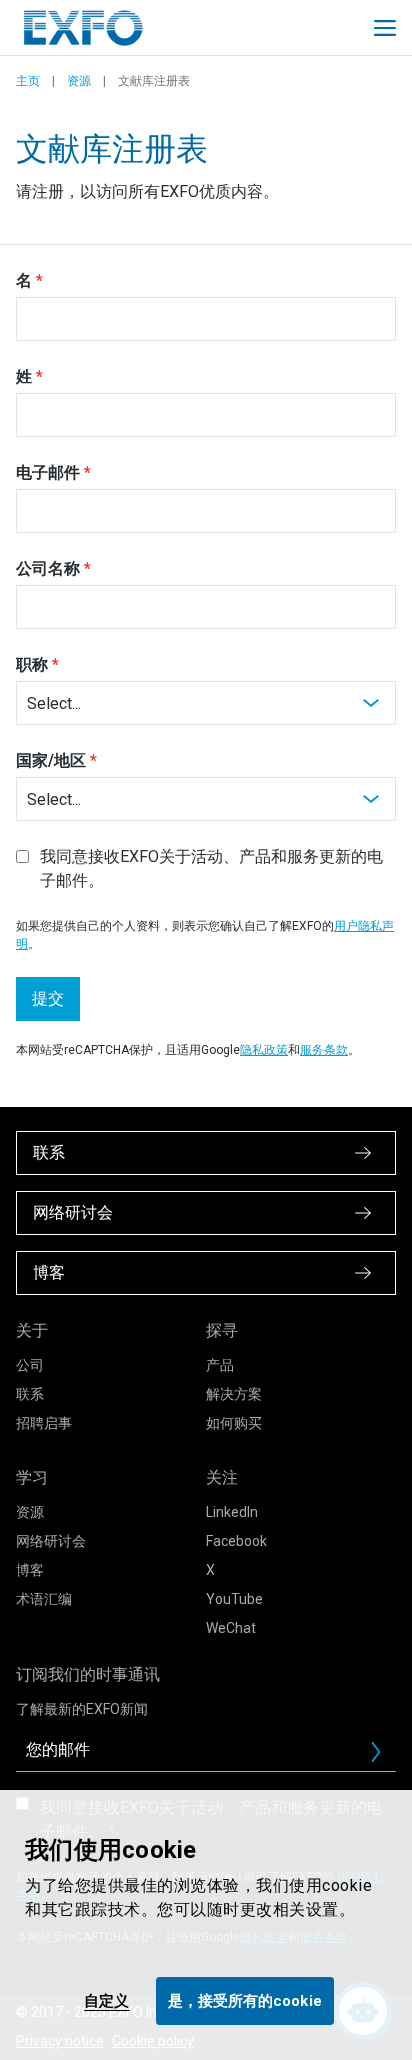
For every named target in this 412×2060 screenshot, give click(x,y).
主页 (28, 81)
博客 (30, 1570)
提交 (48, 998)
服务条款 (324, 1050)
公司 (30, 1365)
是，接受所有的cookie (245, 2001)
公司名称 (48, 568)
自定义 (106, 2001)
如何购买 (234, 1423)
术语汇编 (44, 1599)
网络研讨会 (51, 1541)
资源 (79, 81)
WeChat (231, 1628)
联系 (30, 1394)
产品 (220, 1365)
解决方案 (234, 1394)
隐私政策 (264, 1050)
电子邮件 (48, 472)
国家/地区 (51, 760)
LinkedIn (232, 1512)
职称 (32, 664)
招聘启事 (44, 1423)
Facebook (236, 1541)
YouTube (234, 1599)
